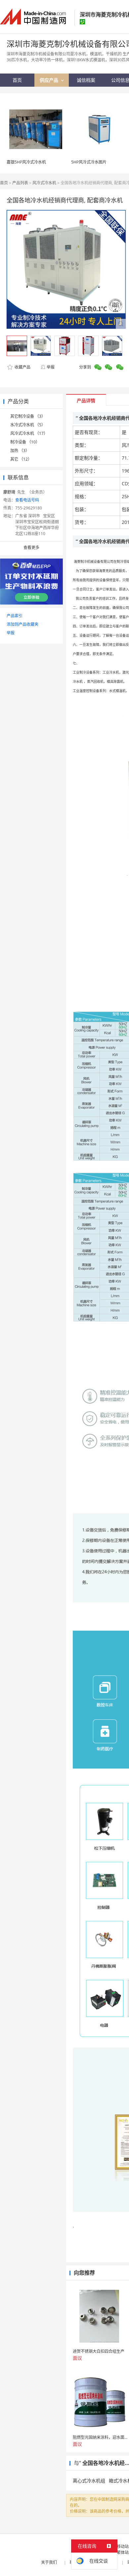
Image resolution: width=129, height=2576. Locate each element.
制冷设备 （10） (25, 442)
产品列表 (20, 183)
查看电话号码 (27, 500)
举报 (51, 367)
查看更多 (31, 547)
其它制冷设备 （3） (28, 416)
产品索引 (15, 616)
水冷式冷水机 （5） (28, 425)
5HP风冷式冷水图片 (89, 162)
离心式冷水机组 (89, 2481)
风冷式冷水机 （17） (29, 433)
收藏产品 (22, 367)
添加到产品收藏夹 (22, 624)
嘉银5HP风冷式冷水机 (26, 162)
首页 (4, 183)
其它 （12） (21, 459)
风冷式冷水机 (44, 183)
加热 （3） (20, 451)
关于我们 (49, 2562)
